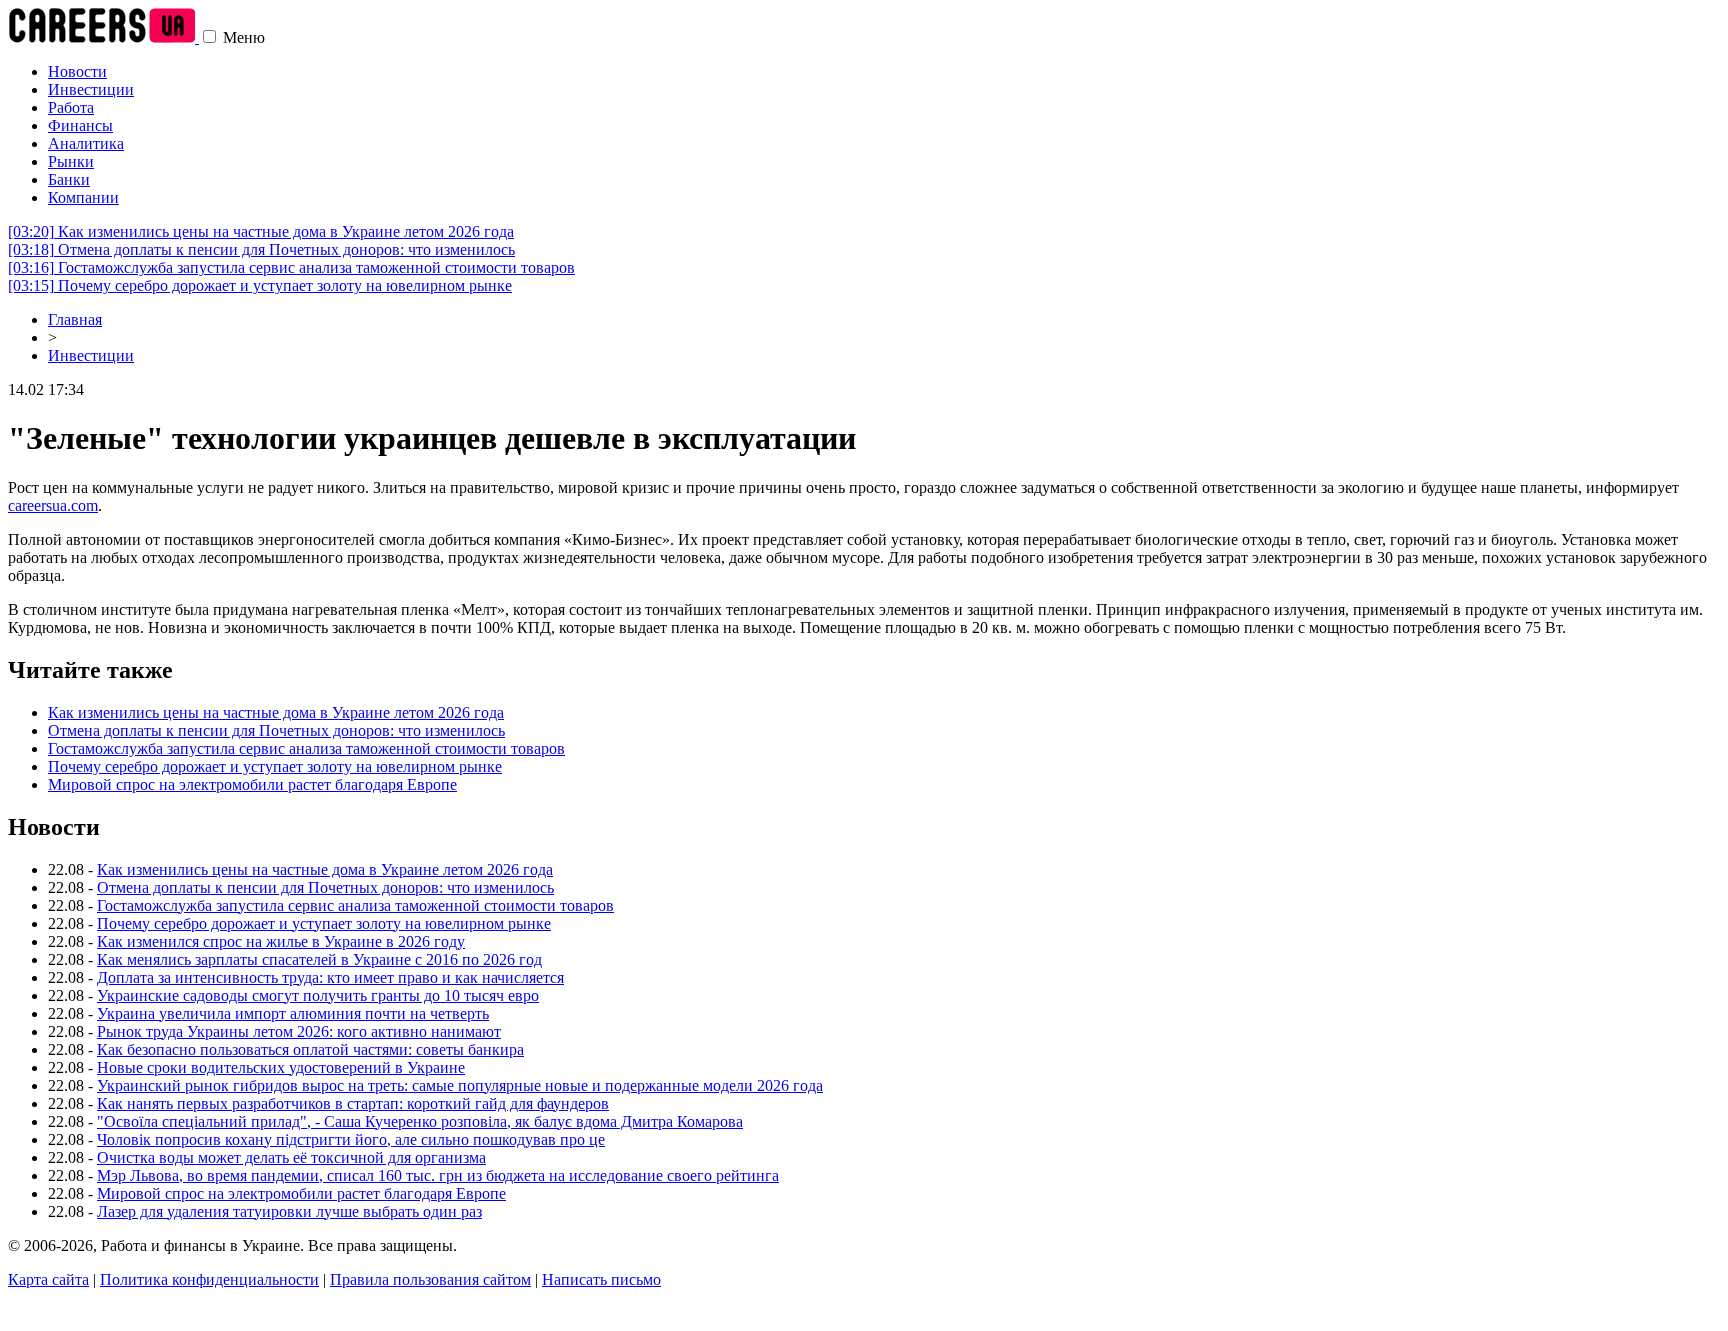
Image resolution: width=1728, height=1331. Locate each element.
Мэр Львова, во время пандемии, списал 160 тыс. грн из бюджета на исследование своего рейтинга (438, 1175)
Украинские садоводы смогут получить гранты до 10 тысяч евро (318, 995)
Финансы (80, 125)
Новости (77, 71)
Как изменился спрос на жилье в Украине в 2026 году (281, 941)
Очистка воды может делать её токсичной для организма (291, 1157)
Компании (83, 197)
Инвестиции (91, 89)
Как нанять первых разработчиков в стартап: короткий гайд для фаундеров (353, 1103)
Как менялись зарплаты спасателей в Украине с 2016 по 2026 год (319, 959)
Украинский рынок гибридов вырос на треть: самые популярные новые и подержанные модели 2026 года (460, 1085)
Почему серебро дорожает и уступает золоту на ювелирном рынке (260, 285)
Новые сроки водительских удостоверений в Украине (281, 1067)
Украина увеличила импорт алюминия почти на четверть (293, 1013)
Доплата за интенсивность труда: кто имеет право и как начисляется (330, 977)
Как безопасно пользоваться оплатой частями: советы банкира (310, 1049)
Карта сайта (48, 1279)
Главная (75, 319)
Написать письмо (601, 1279)
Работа (71, 107)
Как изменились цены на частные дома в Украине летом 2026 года (261, 231)
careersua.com (53, 505)
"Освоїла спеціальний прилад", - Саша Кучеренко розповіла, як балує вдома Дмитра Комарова (420, 1121)
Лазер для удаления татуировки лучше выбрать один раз (289, 1211)
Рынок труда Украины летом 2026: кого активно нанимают (299, 1031)
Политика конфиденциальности (209, 1279)
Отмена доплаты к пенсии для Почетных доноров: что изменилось (261, 249)
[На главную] (103, 37)
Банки (69, 179)
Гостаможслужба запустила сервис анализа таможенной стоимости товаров (291, 267)
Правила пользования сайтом (430, 1279)
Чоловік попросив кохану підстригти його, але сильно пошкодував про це (351, 1139)
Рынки (71, 161)
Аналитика (86, 143)
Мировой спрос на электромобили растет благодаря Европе (252, 784)
